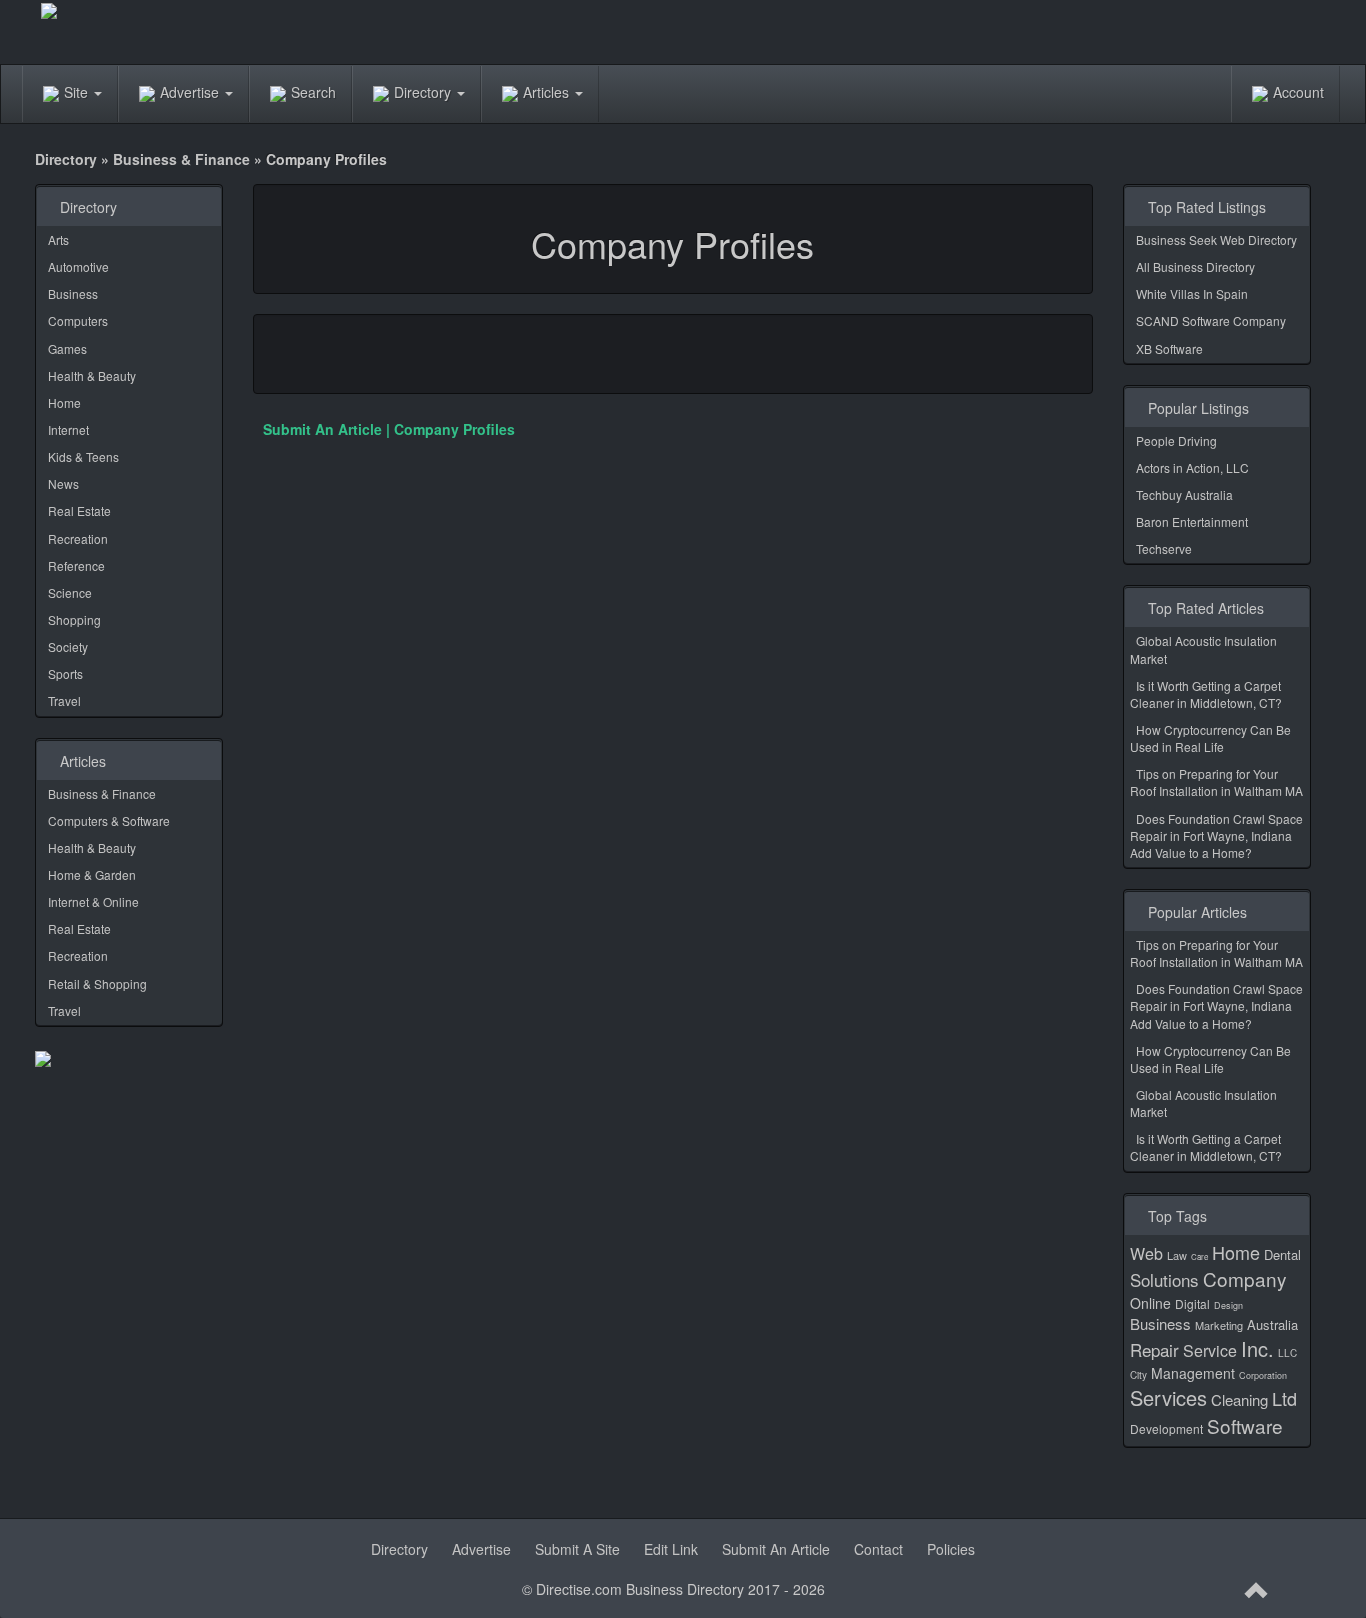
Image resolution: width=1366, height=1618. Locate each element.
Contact (878, 1549)
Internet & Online (93, 901)
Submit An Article (776, 1549)
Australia (1272, 1324)
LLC (1287, 1353)
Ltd (1284, 1398)
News (63, 483)
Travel (64, 700)
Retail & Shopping (97, 983)
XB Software (1169, 348)
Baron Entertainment (1192, 521)
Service (1210, 1350)
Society (68, 646)
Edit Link (671, 1549)
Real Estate (79, 510)
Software (1245, 1425)
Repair (1154, 1349)
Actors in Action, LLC (1192, 467)
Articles (548, 92)
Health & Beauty (92, 375)
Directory (424, 92)
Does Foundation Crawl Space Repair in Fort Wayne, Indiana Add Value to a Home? (1216, 835)
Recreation (78, 538)
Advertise (191, 92)
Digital (1192, 1303)
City (1138, 1375)
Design (1228, 1305)
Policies (951, 1549)
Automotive (78, 266)
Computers (78, 320)
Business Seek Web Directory (1216, 239)
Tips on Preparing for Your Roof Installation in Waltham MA (1216, 782)
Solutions (1164, 1279)
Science (70, 592)
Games (67, 348)
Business (73, 293)
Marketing (1219, 1325)
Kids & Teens (83, 456)
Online (1150, 1303)
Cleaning (1239, 1399)
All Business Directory (1195, 266)
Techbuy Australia (1184, 494)
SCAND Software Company (1211, 320)
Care (1199, 1256)
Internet (68, 429)
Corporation (1263, 1375)
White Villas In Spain (1192, 293)
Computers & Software (109, 820)
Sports (65, 673)
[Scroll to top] (1257, 1591)
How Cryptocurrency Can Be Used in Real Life (1210, 738)
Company (1245, 1278)
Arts (58, 239)
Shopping (74, 619)
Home (64, 402)
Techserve (1164, 548)
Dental (1282, 1254)
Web (1146, 1253)
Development (1166, 1428)
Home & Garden (92, 874)
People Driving (1176, 440)
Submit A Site (577, 1549)
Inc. (1257, 1348)
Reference (76, 565)
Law (1177, 1255)
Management (1193, 1373)
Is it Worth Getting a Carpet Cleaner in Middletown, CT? (1206, 694)
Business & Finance (181, 159)
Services (1168, 1397)
